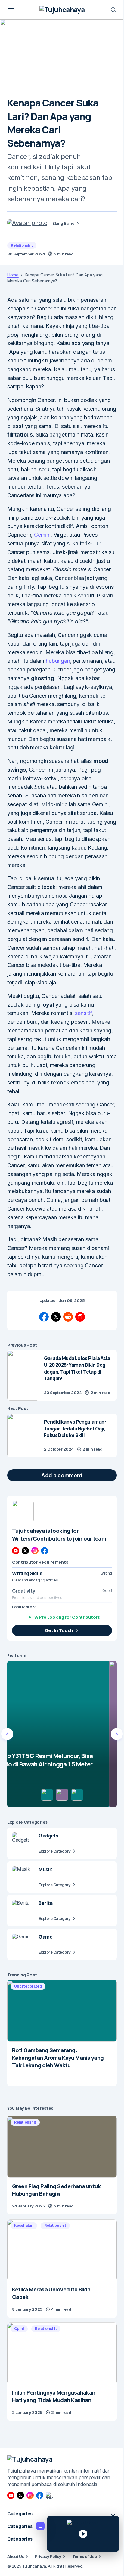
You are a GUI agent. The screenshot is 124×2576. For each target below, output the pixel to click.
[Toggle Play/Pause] (83, 2534)
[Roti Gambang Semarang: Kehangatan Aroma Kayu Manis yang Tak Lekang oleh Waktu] (62, 2011)
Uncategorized (28, 1986)
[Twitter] (25, 1551)
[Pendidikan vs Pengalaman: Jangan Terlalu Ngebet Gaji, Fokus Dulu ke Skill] (23, 1435)
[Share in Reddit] (68, 1317)
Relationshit (22, 245)
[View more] (23, 1511)
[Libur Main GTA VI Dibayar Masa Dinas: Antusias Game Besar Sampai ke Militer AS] (62, 1734)
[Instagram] (35, 1551)
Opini (19, 2329)
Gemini (42, 535)
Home (13, 275)
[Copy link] (80, 1317)
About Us (16, 2556)
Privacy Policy (48, 2556)
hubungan (58, 661)
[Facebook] (45, 1551)
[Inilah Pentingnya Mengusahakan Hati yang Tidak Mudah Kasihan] (62, 2353)
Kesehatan (24, 2225)
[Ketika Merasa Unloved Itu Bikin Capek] (62, 2250)
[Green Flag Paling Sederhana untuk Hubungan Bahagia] (62, 2147)
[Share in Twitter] (56, 1317)
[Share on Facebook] (44, 1317)
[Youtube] (16, 1551)
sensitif (84, 1013)
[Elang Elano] (27, 223)
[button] (11, 10)
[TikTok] (49, 2495)
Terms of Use (85, 2556)
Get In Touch (59, 1630)
